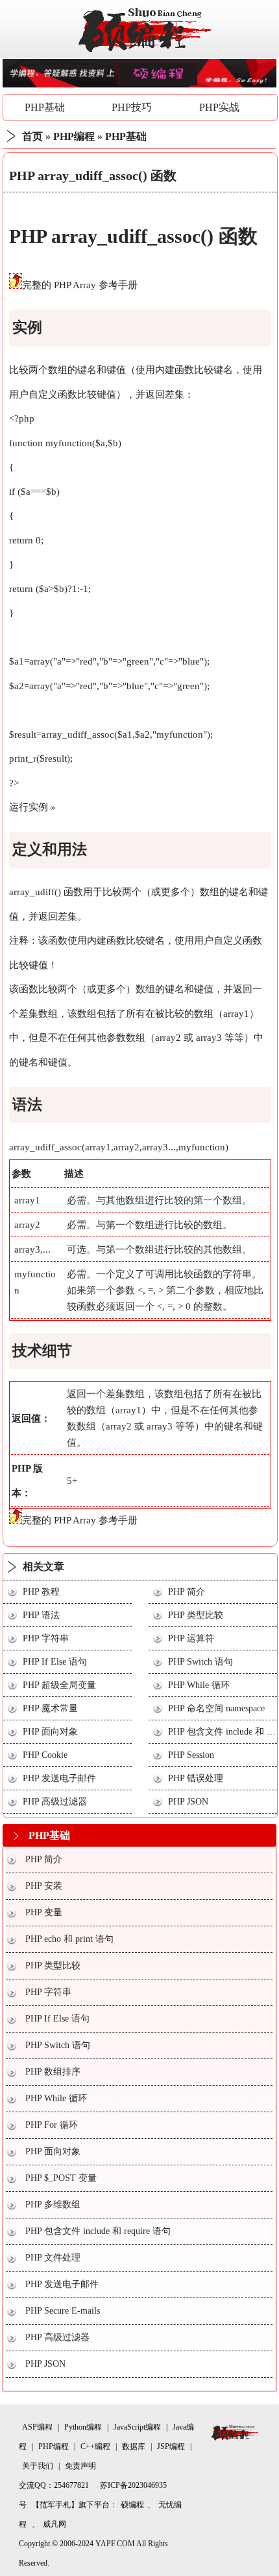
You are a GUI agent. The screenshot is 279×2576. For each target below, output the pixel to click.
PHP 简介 (187, 1592)
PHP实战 (219, 107)
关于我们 (38, 2466)
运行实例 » (32, 807)
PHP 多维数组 (53, 2205)
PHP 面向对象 (50, 1732)
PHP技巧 (132, 107)
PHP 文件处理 (53, 2258)
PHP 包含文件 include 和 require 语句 (98, 2231)
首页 (32, 136)
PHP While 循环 (199, 1685)
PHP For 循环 (52, 2125)
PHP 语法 (41, 1615)
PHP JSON (188, 1802)
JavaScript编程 (137, 2427)
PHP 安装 (44, 1886)
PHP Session (191, 1755)
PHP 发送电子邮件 (59, 1778)
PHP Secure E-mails (63, 2311)
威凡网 (55, 2524)
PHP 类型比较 (196, 1615)
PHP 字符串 (46, 1638)
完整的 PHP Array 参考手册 (80, 285)
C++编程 (95, 2446)
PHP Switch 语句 (200, 1662)
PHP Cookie (45, 1755)
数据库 (134, 2446)
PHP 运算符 (191, 1638)
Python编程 (83, 2427)
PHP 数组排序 (53, 2072)
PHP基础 (45, 107)
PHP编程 (74, 136)
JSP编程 (171, 2446)
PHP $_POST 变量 (61, 2178)
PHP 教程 (41, 1592)
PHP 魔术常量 (50, 1708)
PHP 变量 (44, 1912)
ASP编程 (37, 2427)
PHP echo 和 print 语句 (69, 1939)
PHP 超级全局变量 (59, 1685)
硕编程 (132, 2505)
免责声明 (80, 2466)
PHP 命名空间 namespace (216, 1708)
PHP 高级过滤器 (55, 1802)
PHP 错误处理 (196, 1778)
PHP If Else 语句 (55, 1662)
